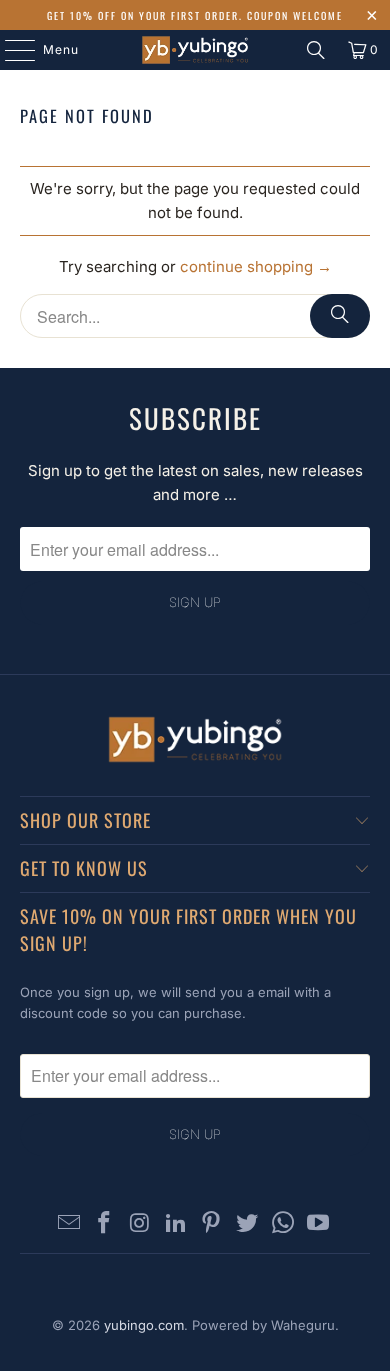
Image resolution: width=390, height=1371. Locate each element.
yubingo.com (144, 1325)
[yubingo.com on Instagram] (141, 1224)
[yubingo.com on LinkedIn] (176, 1224)
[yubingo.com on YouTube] (319, 1224)
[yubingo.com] (195, 50)
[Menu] (10, 50)
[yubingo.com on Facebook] (105, 1224)
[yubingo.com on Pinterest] (212, 1224)
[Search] (316, 50)
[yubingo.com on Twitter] (248, 1224)
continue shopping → (256, 266)
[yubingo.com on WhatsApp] (283, 1224)
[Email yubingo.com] (69, 1224)
